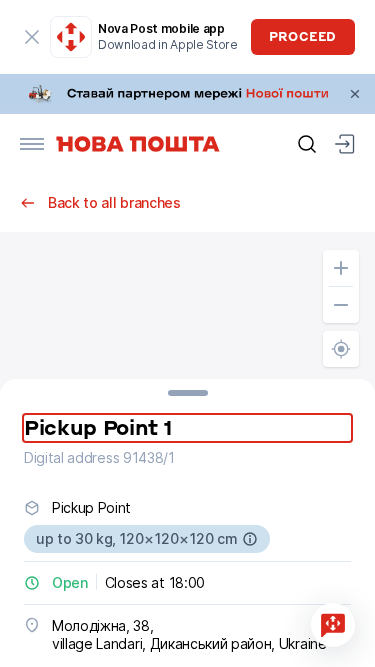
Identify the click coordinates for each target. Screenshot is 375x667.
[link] (187, 94)
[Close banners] (355, 94)
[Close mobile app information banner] (32, 37)
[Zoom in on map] (341, 268)
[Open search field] (307, 144)
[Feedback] (333, 625)
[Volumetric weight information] (250, 539)
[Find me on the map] (341, 349)
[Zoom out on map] (341, 305)
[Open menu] (32, 144)
